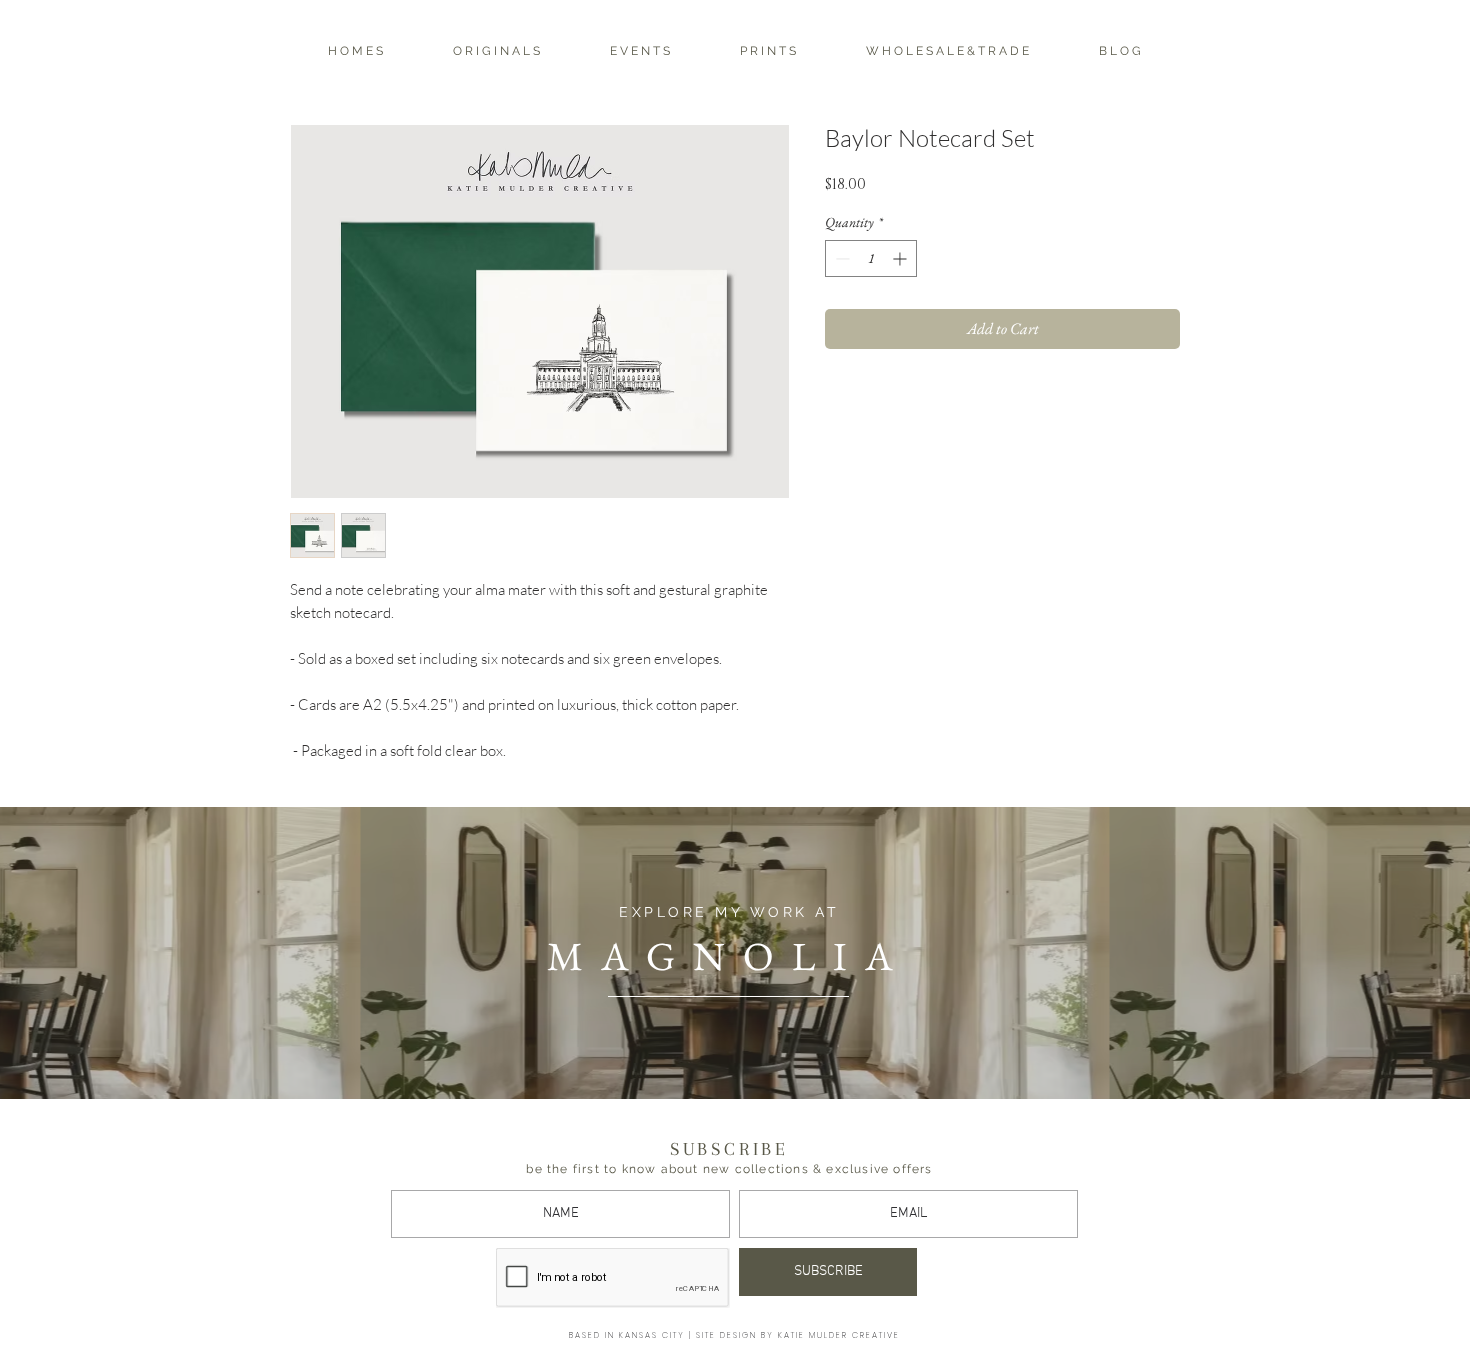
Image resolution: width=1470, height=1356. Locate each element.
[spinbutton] (871, 258)
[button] (496, 51)
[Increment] (901, 258)
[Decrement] (840, 258)
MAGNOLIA (729, 956)
